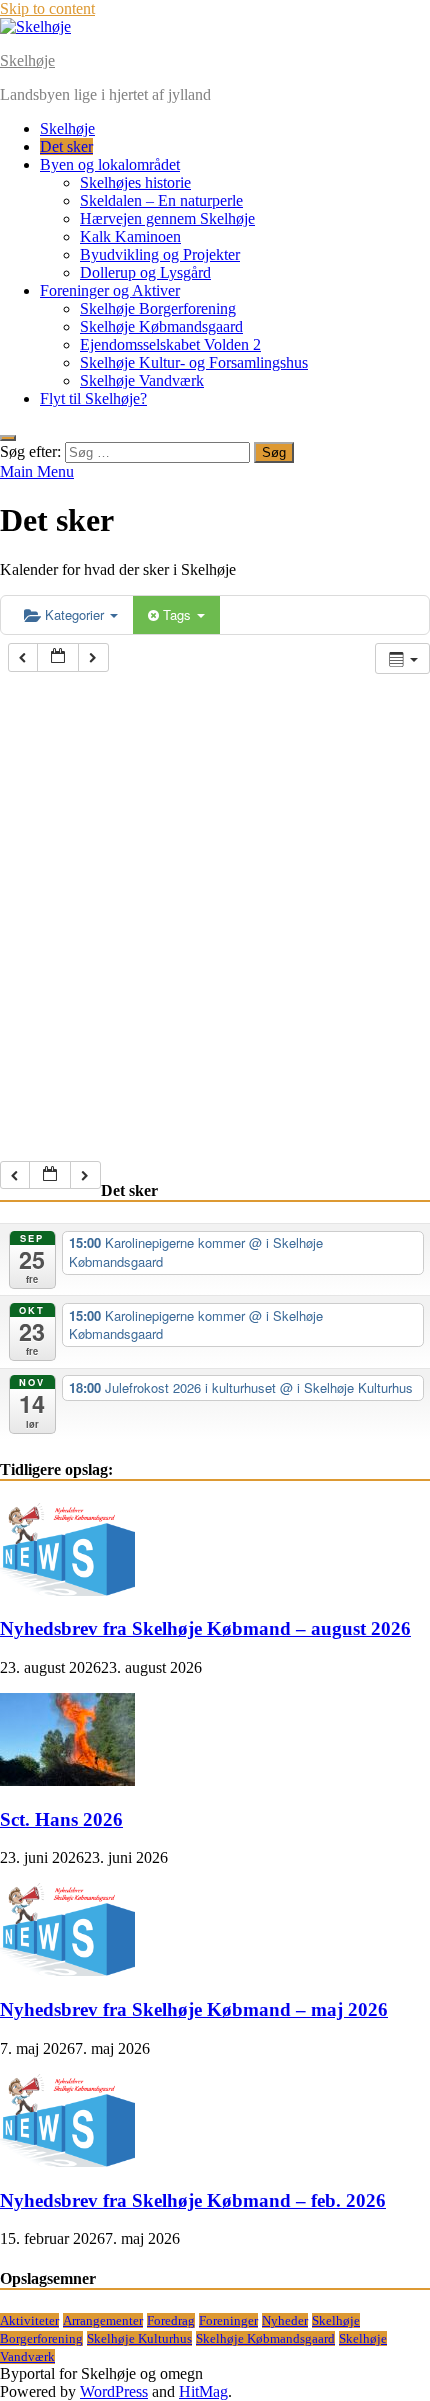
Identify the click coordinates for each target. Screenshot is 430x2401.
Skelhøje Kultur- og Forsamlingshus (194, 362)
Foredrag (171, 2320)
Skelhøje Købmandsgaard (161, 326)
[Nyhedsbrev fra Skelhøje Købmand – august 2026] (67, 1590)
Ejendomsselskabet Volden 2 (170, 344)
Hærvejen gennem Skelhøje (167, 218)
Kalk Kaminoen (130, 236)
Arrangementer (103, 2320)
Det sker (66, 146)
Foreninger (228, 2320)
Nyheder (285, 2320)
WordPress (114, 2391)
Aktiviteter (29, 2320)
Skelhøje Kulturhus (139, 2338)
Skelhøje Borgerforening (158, 308)
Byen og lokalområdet (110, 164)
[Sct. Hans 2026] (67, 1780)
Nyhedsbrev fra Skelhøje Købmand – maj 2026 (194, 2009)
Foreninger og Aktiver (110, 290)
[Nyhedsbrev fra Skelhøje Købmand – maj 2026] (67, 1970)
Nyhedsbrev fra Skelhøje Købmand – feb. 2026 (193, 2200)
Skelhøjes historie (135, 182)
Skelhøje (27, 60)
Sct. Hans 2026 (61, 1819)
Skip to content (47, 8)
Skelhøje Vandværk (142, 380)
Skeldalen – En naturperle (161, 200)
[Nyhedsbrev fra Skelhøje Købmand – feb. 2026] (67, 2161)
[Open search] (8, 438)
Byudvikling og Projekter (160, 254)
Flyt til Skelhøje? (93, 398)
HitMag (203, 2391)
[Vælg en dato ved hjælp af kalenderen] (58, 657)
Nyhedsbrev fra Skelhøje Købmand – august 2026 (205, 1628)
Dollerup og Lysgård (145, 272)
